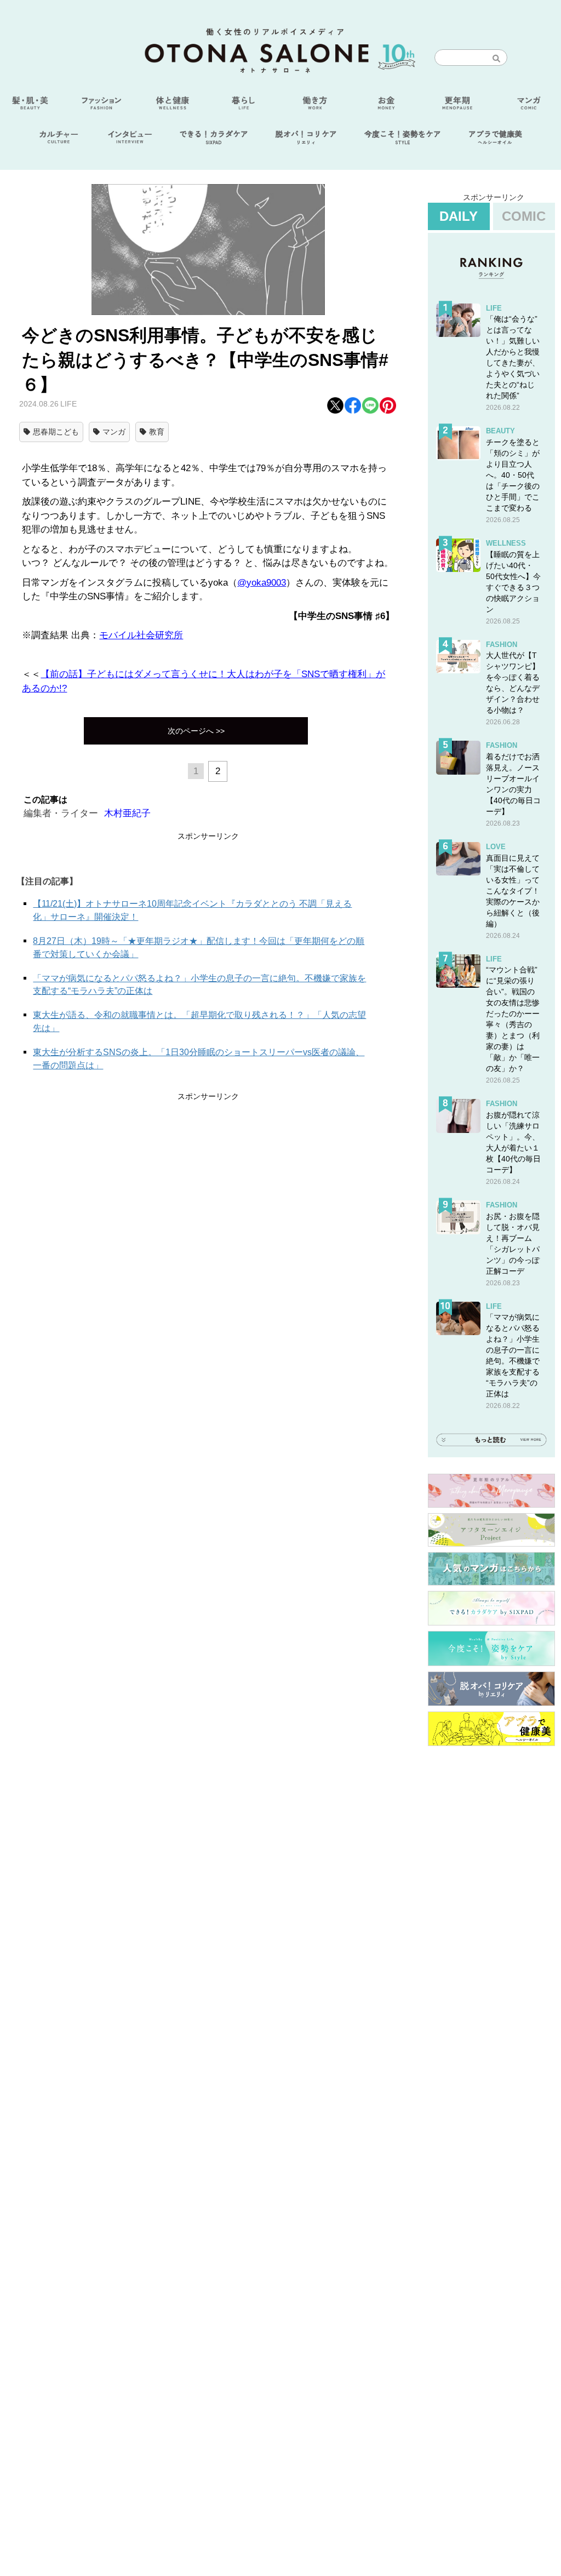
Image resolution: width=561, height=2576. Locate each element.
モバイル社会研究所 (141, 635)
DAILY (459, 216)
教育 (157, 432)
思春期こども (56, 432)
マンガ (114, 432)
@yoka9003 (262, 583)
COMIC (524, 216)
